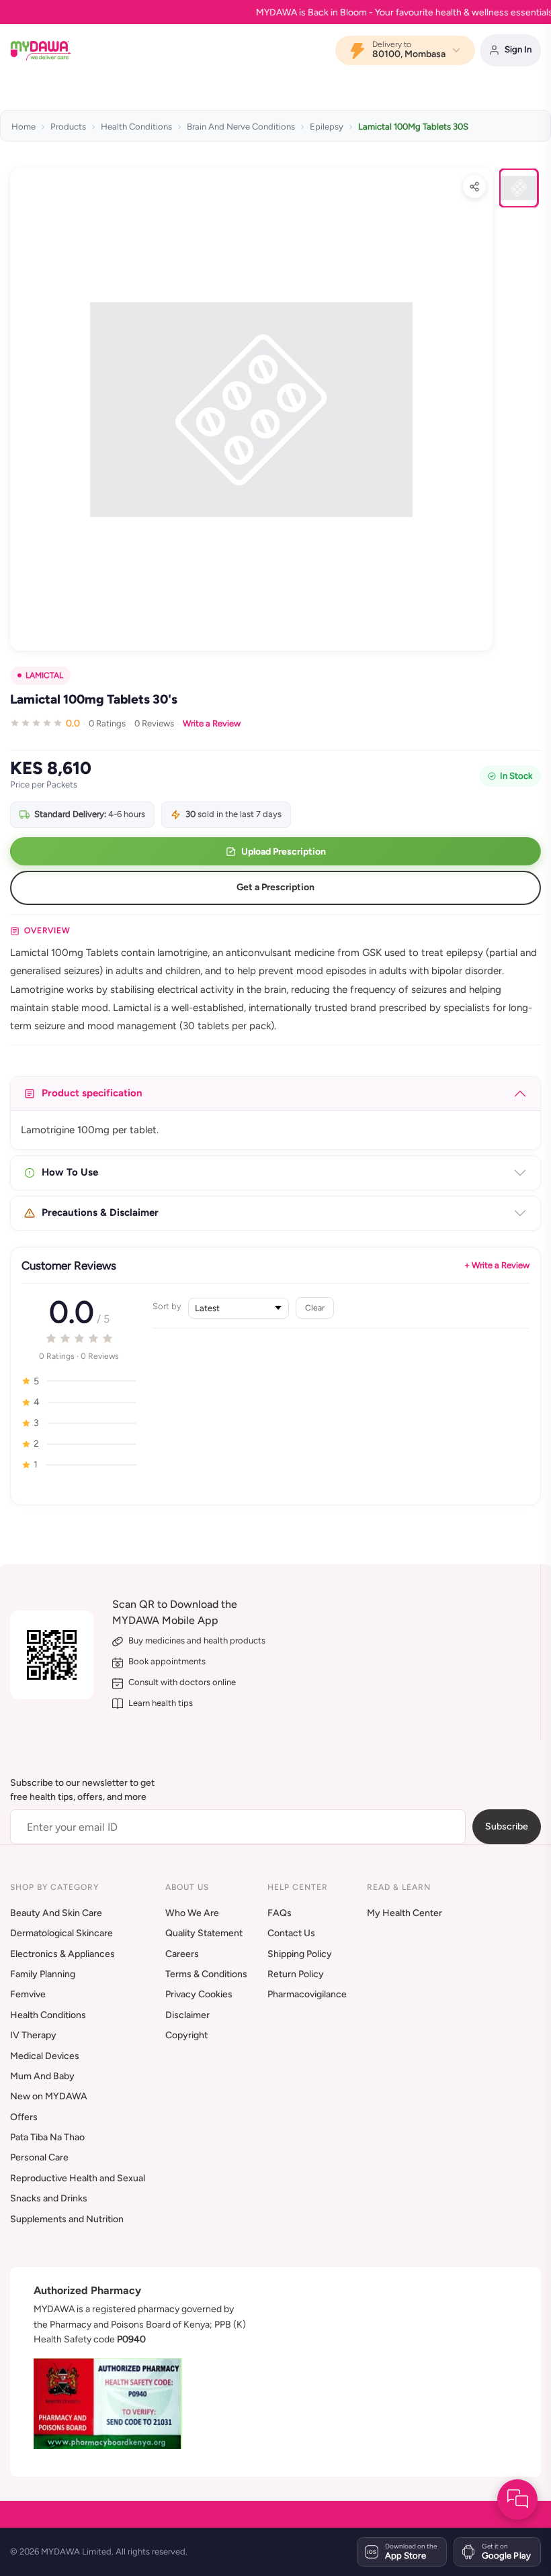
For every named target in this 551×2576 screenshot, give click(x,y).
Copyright (186, 2035)
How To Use (70, 1172)
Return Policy (296, 1974)
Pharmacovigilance (307, 1994)
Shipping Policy (300, 1954)
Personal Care (39, 2157)
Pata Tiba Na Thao (47, 2137)
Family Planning (43, 1974)
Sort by (167, 1306)
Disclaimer (187, 2015)
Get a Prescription (275, 887)
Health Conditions (136, 127)
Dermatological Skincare (61, 1933)
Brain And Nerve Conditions (241, 127)
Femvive (28, 1994)
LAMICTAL (44, 675)
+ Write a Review (497, 1265)
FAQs (280, 1913)
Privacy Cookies (199, 1994)
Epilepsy (327, 127)
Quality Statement (204, 1933)
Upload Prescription (284, 852)
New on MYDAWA (49, 2096)
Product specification (92, 1093)
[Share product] (474, 187)
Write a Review (212, 723)
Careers (182, 1954)
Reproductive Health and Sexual (78, 2178)
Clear (315, 1307)
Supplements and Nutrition (67, 2219)
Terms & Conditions (206, 1974)
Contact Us (291, 1933)
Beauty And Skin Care (56, 1913)
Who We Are (192, 1913)
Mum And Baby (42, 2076)
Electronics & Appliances (62, 1954)
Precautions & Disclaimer (100, 1212)
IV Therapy (33, 2035)
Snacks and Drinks (49, 2198)
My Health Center (405, 1913)
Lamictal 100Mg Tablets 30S (413, 127)
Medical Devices (45, 2056)
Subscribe (507, 1826)
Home (24, 127)
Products (68, 127)
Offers (24, 2117)
